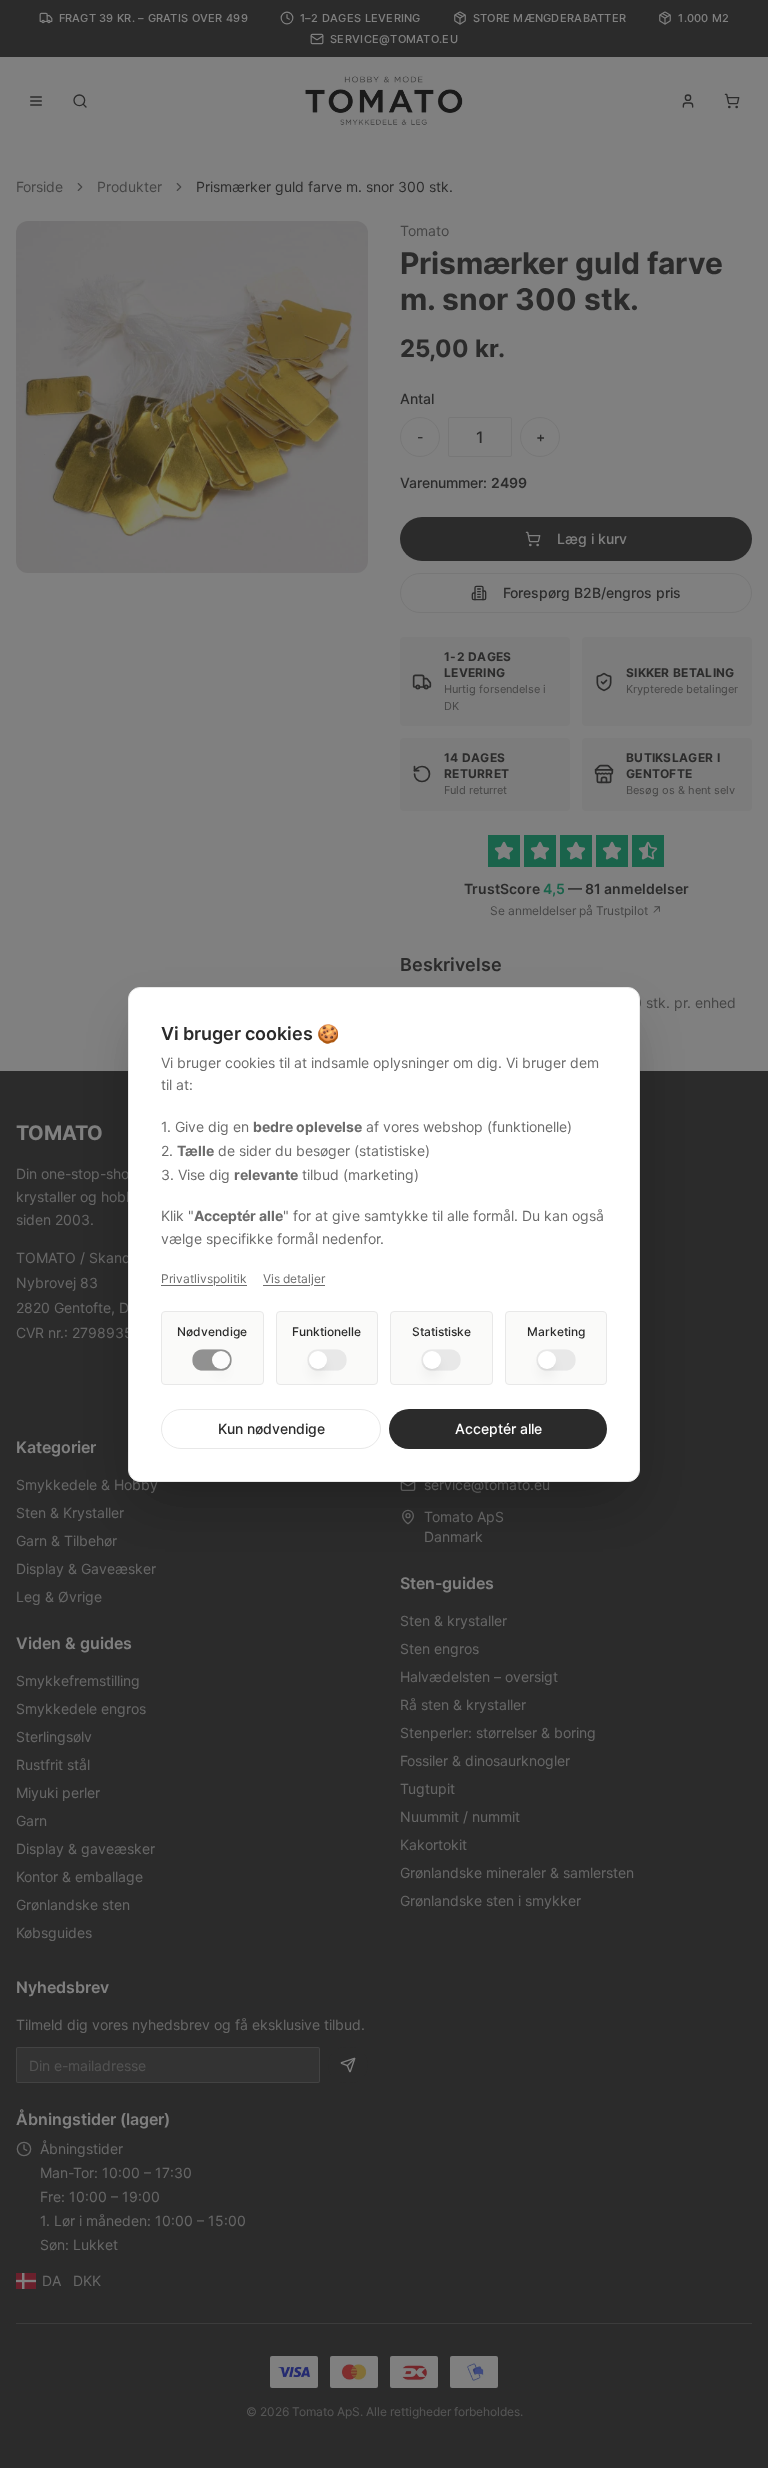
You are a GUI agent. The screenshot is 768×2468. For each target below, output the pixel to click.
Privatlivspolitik (204, 1278)
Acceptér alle (498, 1428)
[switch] (212, 1360)
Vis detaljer (294, 1278)
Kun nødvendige (271, 1428)
